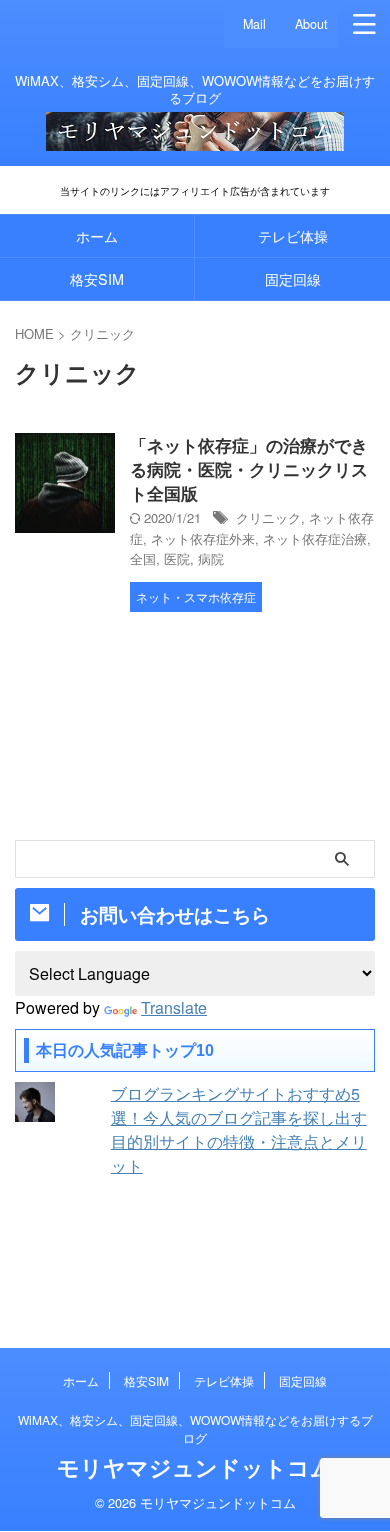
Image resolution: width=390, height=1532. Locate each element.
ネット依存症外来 (203, 538)
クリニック (268, 517)
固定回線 (293, 278)
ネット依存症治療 (315, 538)
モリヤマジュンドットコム (195, 1467)
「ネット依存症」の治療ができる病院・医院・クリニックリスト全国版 (249, 469)
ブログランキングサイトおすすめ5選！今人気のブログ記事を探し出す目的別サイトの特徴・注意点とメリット (239, 1129)
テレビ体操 (293, 235)
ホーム (97, 235)
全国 (143, 558)
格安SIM (97, 278)
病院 (211, 558)
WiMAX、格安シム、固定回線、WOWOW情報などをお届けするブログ (195, 1428)
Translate (174, 1007)
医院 (177, 558)
